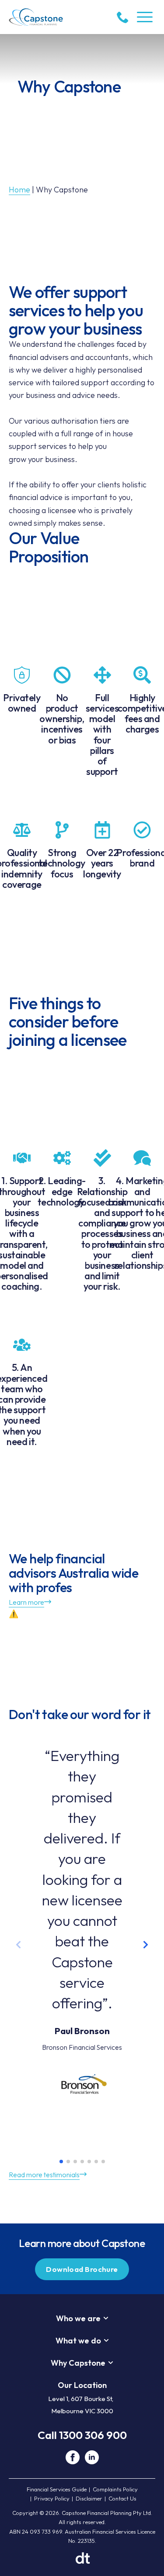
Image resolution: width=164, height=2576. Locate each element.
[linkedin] (92, 2457)
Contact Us (122, 2498)
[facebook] (73, 2457)
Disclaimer (89, 2498)
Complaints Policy (115, 2489)
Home (19, 190)
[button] (146, 1945)
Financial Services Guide (57, 2489)
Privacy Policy (52, 2498)
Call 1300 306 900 (82, 2435)
